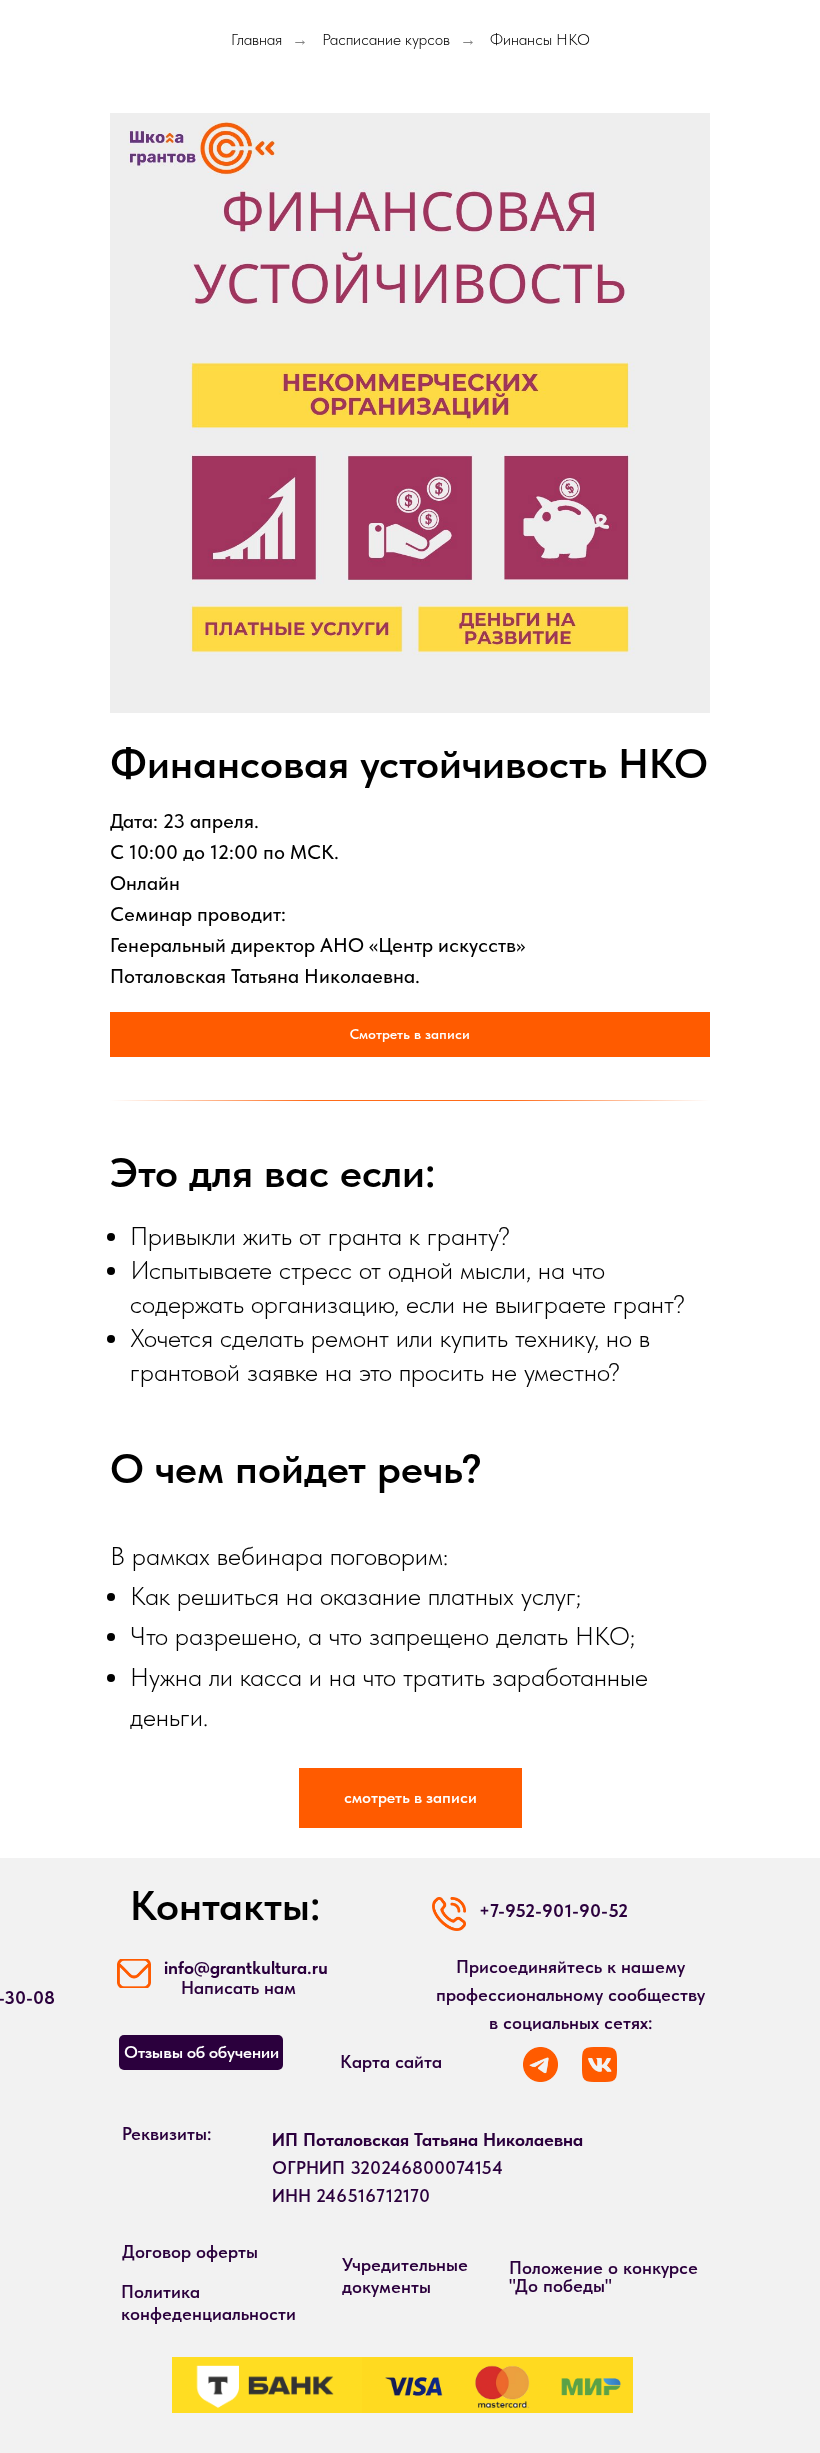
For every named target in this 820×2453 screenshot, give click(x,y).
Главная (256, 39)
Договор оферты (190, 2251)
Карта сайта (391, 2061)
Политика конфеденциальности (208, 2302)
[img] (599, 2064)
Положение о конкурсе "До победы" (603, 2276)
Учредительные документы (405, 2275)
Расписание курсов (386, 39)
